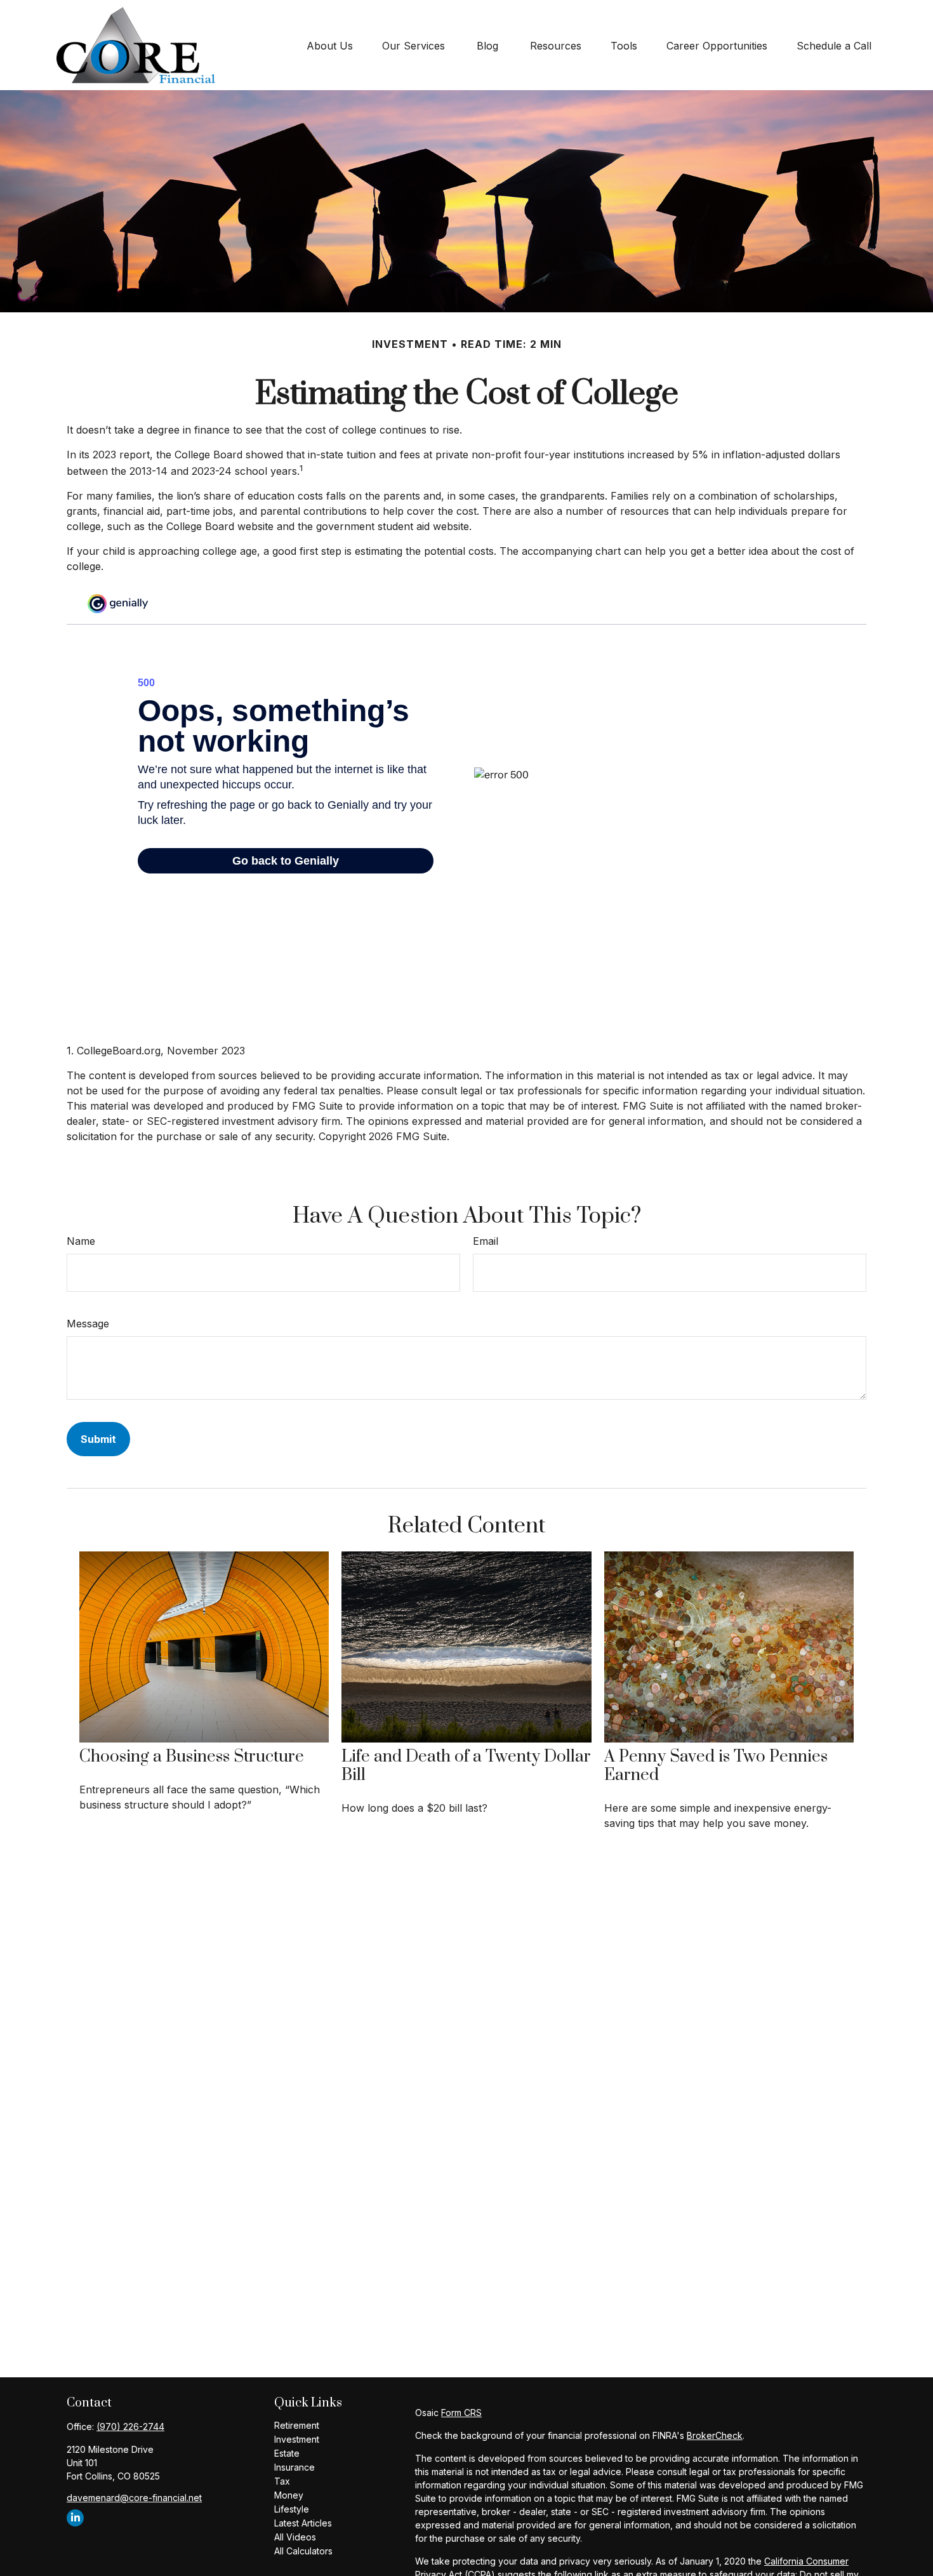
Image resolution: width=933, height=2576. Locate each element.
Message (88, 1324)
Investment (297, 2439)
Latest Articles (303, 2523)
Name (81, 1241)
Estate (287, 2453)
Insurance (294, 2467)
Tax (282, 2481)
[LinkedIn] (75, 2518)
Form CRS (461, 2413)
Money (289, 2495)
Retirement (297, 2425)
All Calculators (303, 2551)
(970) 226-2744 (130, 2427)
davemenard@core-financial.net (134, 2498)
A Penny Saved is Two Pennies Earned (716, 1766)
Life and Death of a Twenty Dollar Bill (466, 1766)
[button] (330, 45)
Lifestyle (292, 2509)
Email (486, 1241)
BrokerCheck (715, 2435)
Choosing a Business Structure (192, 1757)
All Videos (295, 2537)
